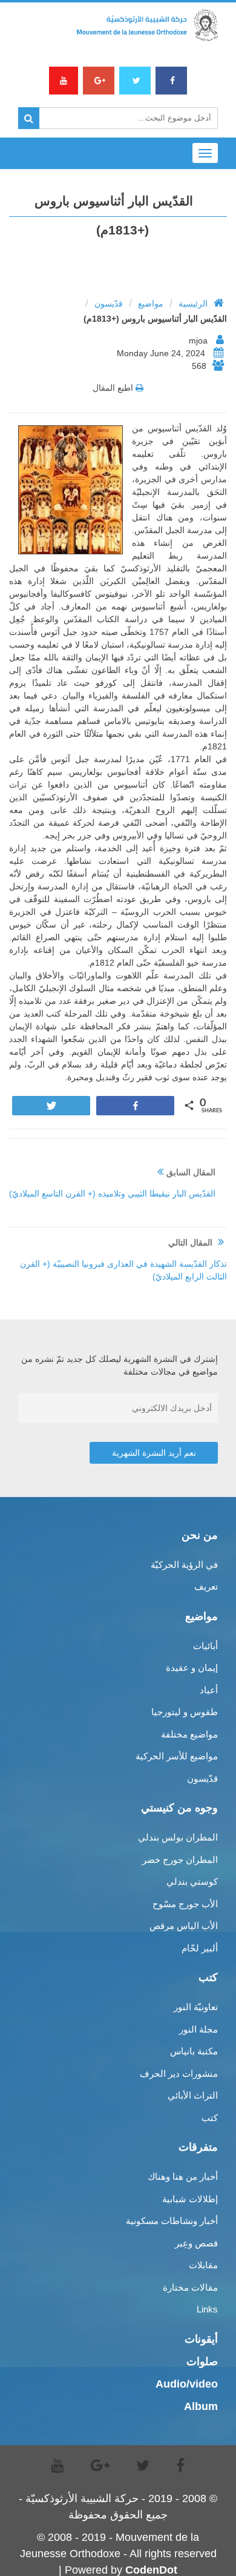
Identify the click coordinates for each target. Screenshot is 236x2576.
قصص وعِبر (196, 2243)
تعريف (206, 1586)
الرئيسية (193, 304)
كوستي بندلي (192, 1881)
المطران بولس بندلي (178, 1837)
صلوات (202, 2362)
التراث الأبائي (193, 2095)
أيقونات (201, 2339)
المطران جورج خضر (180, 1860)
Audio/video (187, 2384)
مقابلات (203, 2265)
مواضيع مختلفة (189, 1734)
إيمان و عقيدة (192, 1668)
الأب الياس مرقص (184, 1926)
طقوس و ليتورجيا (185, 1712)
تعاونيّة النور (196, 2007)
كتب (210, 2118)
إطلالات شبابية (190, 2199)
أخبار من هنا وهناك (183, 2176)
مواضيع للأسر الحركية (177, 1756)
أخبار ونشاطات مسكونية (172, 2221)
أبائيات (205, 1646)
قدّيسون (109, 304)
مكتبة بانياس (194, 2051)
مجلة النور (198, 2029)
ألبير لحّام (200, 1948)
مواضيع (151, 304)
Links (207, 2309)
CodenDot (151, 2570)
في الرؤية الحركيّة (184, 1565)
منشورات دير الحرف (179, 2073)
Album (201, 2406)
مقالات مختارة (190, 2287)
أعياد (209, 1690)
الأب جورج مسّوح (185, 1904)
